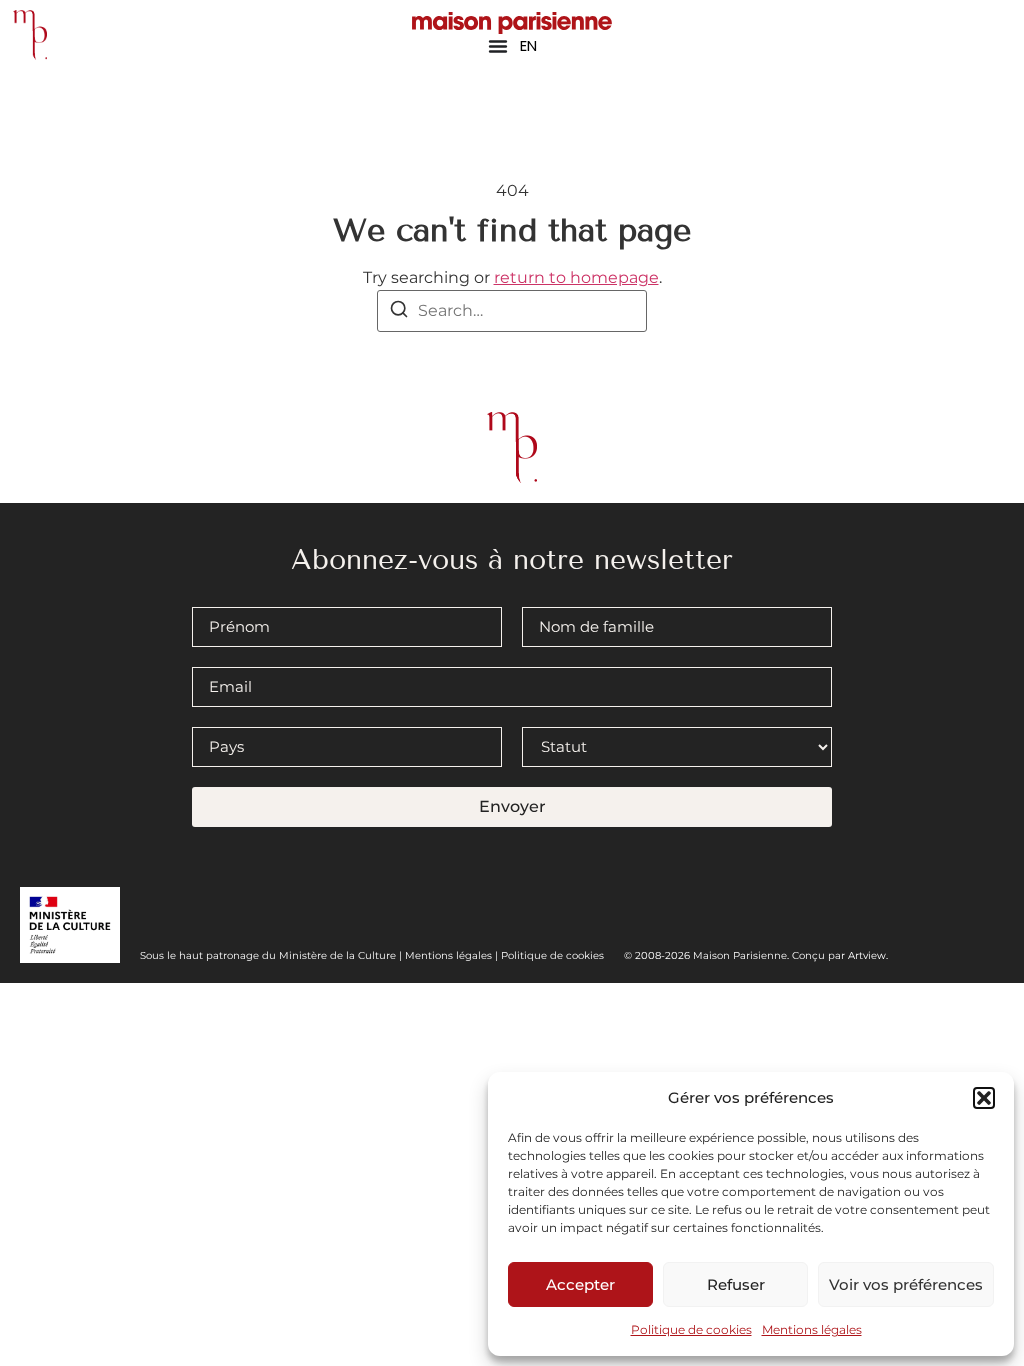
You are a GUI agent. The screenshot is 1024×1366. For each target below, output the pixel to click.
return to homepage (576, 277)
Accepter (580, 1284)
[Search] (399, 312)
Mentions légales (812, 1329)
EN (528, 45)
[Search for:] (512, 311)
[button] (984, 1098)
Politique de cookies (691, 1329)
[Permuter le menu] (498, 46)
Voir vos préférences (906, 1284)
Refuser (736, 1284)
